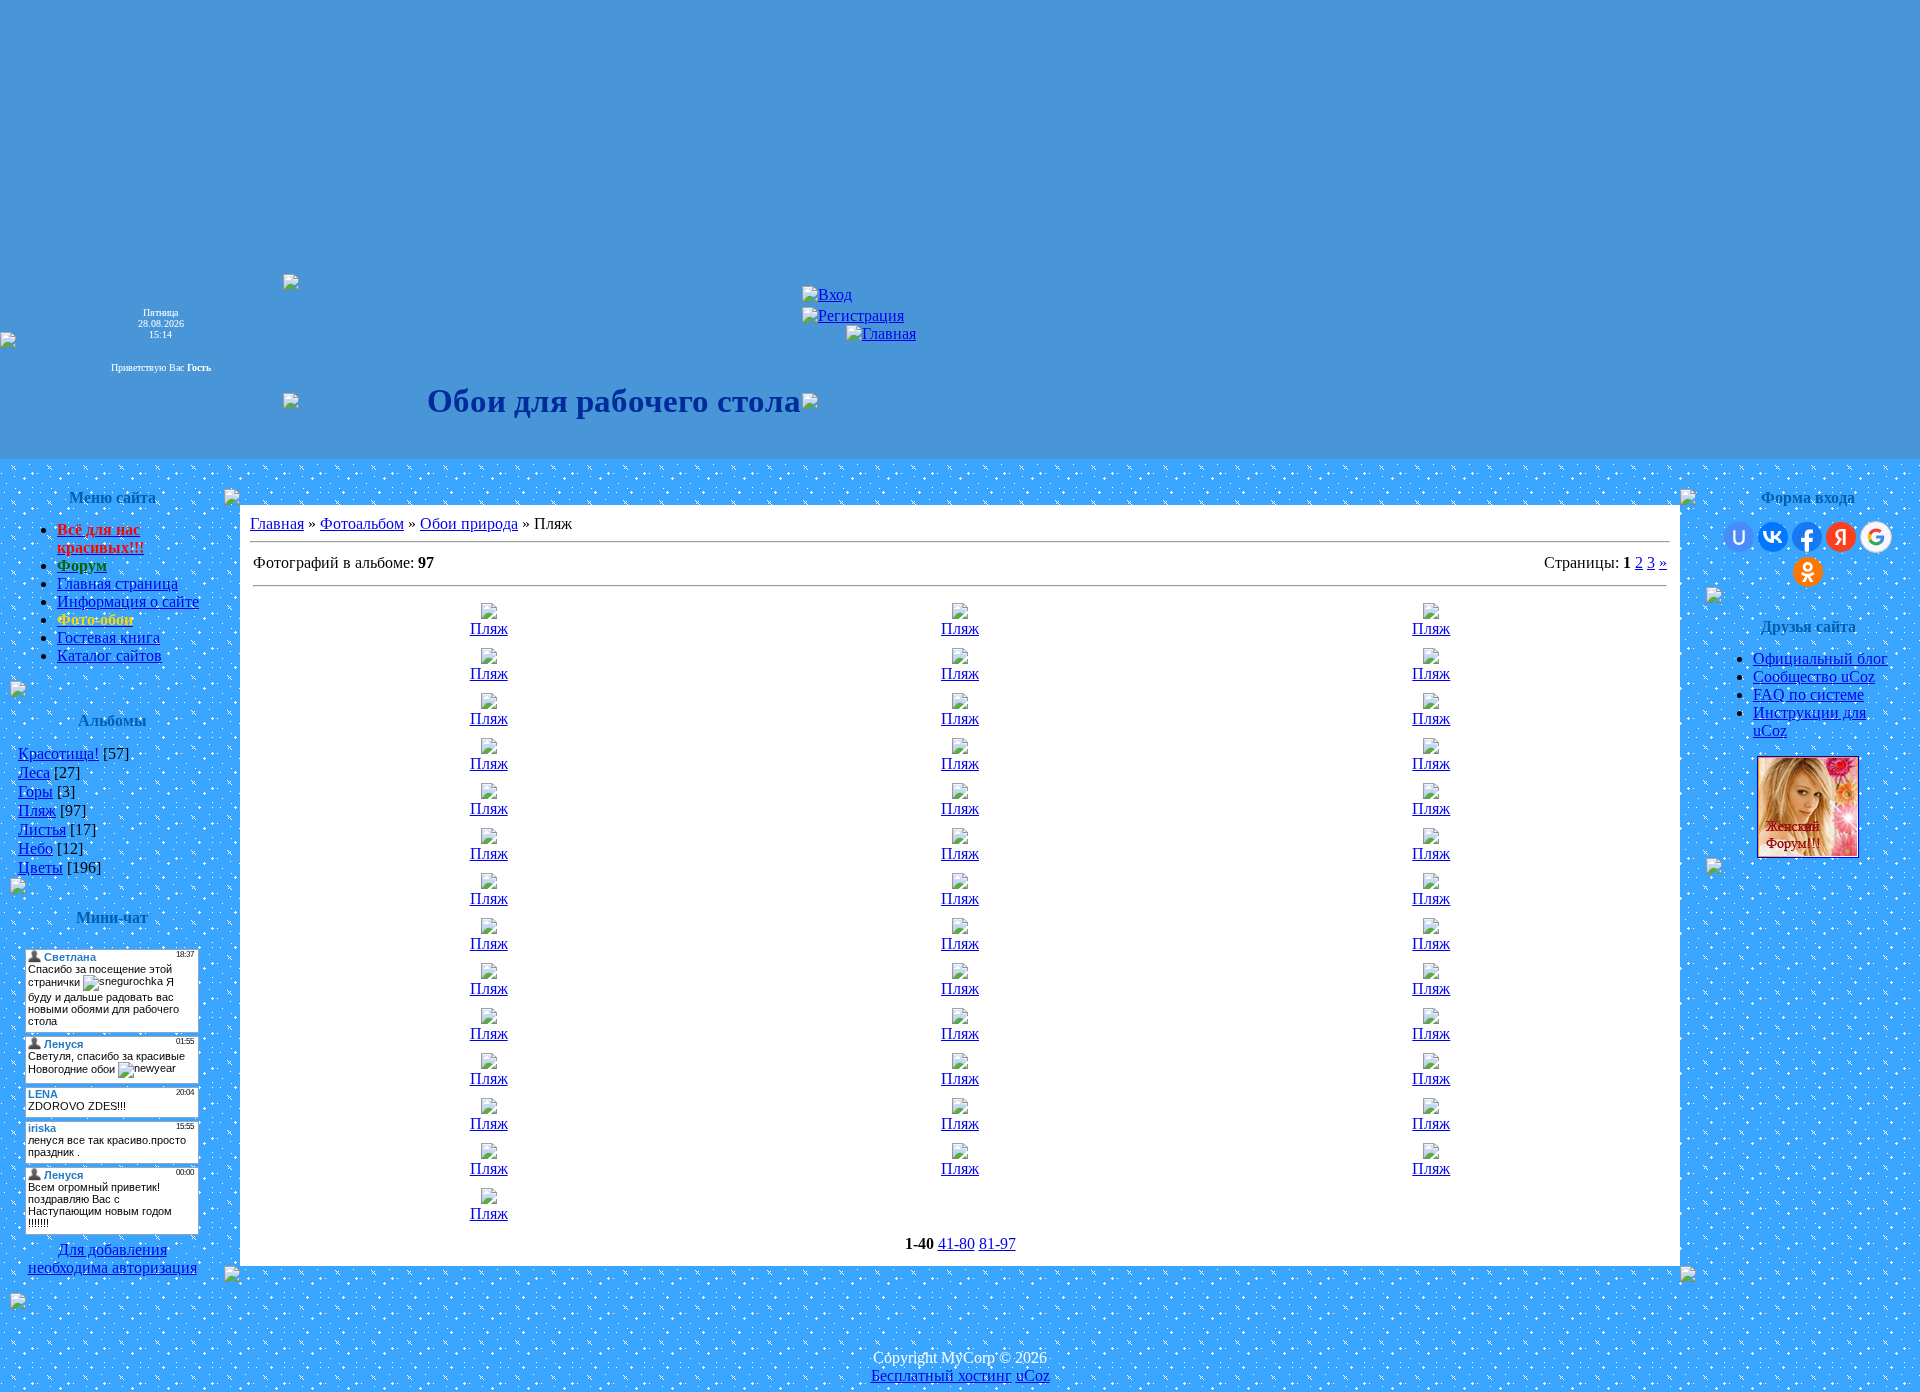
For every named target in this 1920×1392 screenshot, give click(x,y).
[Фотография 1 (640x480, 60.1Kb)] (489, 1063)
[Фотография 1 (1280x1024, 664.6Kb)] (960, 658)
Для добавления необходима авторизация (112, 1258)
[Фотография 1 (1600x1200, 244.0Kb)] (1431, 1108)
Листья (42, 829)
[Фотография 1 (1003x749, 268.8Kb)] (960, 838)
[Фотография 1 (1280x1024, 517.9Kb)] (960, 703)
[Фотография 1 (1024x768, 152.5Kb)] (1431, 703)
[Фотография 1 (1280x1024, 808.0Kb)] (489, 703)
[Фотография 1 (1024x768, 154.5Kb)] (1431, 973)
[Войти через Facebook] (1807, 537)
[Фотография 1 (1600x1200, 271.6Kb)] (489, 883)
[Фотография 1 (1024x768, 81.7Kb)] (960, 1063)
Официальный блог (1820, 658)
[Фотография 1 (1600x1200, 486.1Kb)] (1431, 1063)
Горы (35, 791)
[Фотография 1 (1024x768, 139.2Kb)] (1431, 928)
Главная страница (117, 583)
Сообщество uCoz (1814, 676)
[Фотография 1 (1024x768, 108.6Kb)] (1431, 793)
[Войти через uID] (1739, 537)
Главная (277, 523)
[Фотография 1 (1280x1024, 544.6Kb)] (1431, 613)
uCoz (1033, 1375)
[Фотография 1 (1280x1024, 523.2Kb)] (960, 613)
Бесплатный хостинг (941, 1375)
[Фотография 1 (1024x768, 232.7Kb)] (489, 973)
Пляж (37, 810)
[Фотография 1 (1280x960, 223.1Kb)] (489, 1018)
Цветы (40, 867)
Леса (34, 772)
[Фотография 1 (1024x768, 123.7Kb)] (489, 748)
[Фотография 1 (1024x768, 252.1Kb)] (960, 973)
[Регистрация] (853, 315)
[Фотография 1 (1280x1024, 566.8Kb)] (1431, 748)
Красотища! (58, 753)
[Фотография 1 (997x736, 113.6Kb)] (489, 613)
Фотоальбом (362, 523)
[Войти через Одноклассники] (1808, 572)
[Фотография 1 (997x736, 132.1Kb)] (960, 1018)
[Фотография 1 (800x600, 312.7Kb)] (489, 1198)
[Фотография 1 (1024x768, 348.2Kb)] (960, 928)
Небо (35, 848)
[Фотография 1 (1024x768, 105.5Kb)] (489, 793)
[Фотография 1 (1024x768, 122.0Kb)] (489, 838)
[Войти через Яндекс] (1841, 537)
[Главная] (881, 333)
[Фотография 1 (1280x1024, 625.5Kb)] (489, 658)
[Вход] (827, 294)
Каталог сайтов (109, 655)
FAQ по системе (1808, 694)
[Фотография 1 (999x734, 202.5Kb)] (960, 793)
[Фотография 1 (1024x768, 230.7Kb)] (960, 883)
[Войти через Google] (1876, 537)
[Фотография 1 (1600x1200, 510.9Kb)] (489, 1108)
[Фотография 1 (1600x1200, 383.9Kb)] (960, 1108)
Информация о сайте (128, 601)
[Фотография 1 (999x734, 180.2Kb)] (1431, 838)
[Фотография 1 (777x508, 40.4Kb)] (960, 1153)
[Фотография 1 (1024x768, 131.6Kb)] (1431, 1153)
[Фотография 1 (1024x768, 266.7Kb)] (1431, 883)
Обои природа (469, 523)
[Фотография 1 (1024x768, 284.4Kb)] (960, 748)
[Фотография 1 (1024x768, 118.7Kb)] (1431, 1018)
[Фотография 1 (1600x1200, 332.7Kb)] (489, 1153)
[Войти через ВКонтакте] (1773, 537)
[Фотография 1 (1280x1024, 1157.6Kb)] (1431, 658)
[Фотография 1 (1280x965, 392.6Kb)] (489, 928)
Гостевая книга (108, 637)
